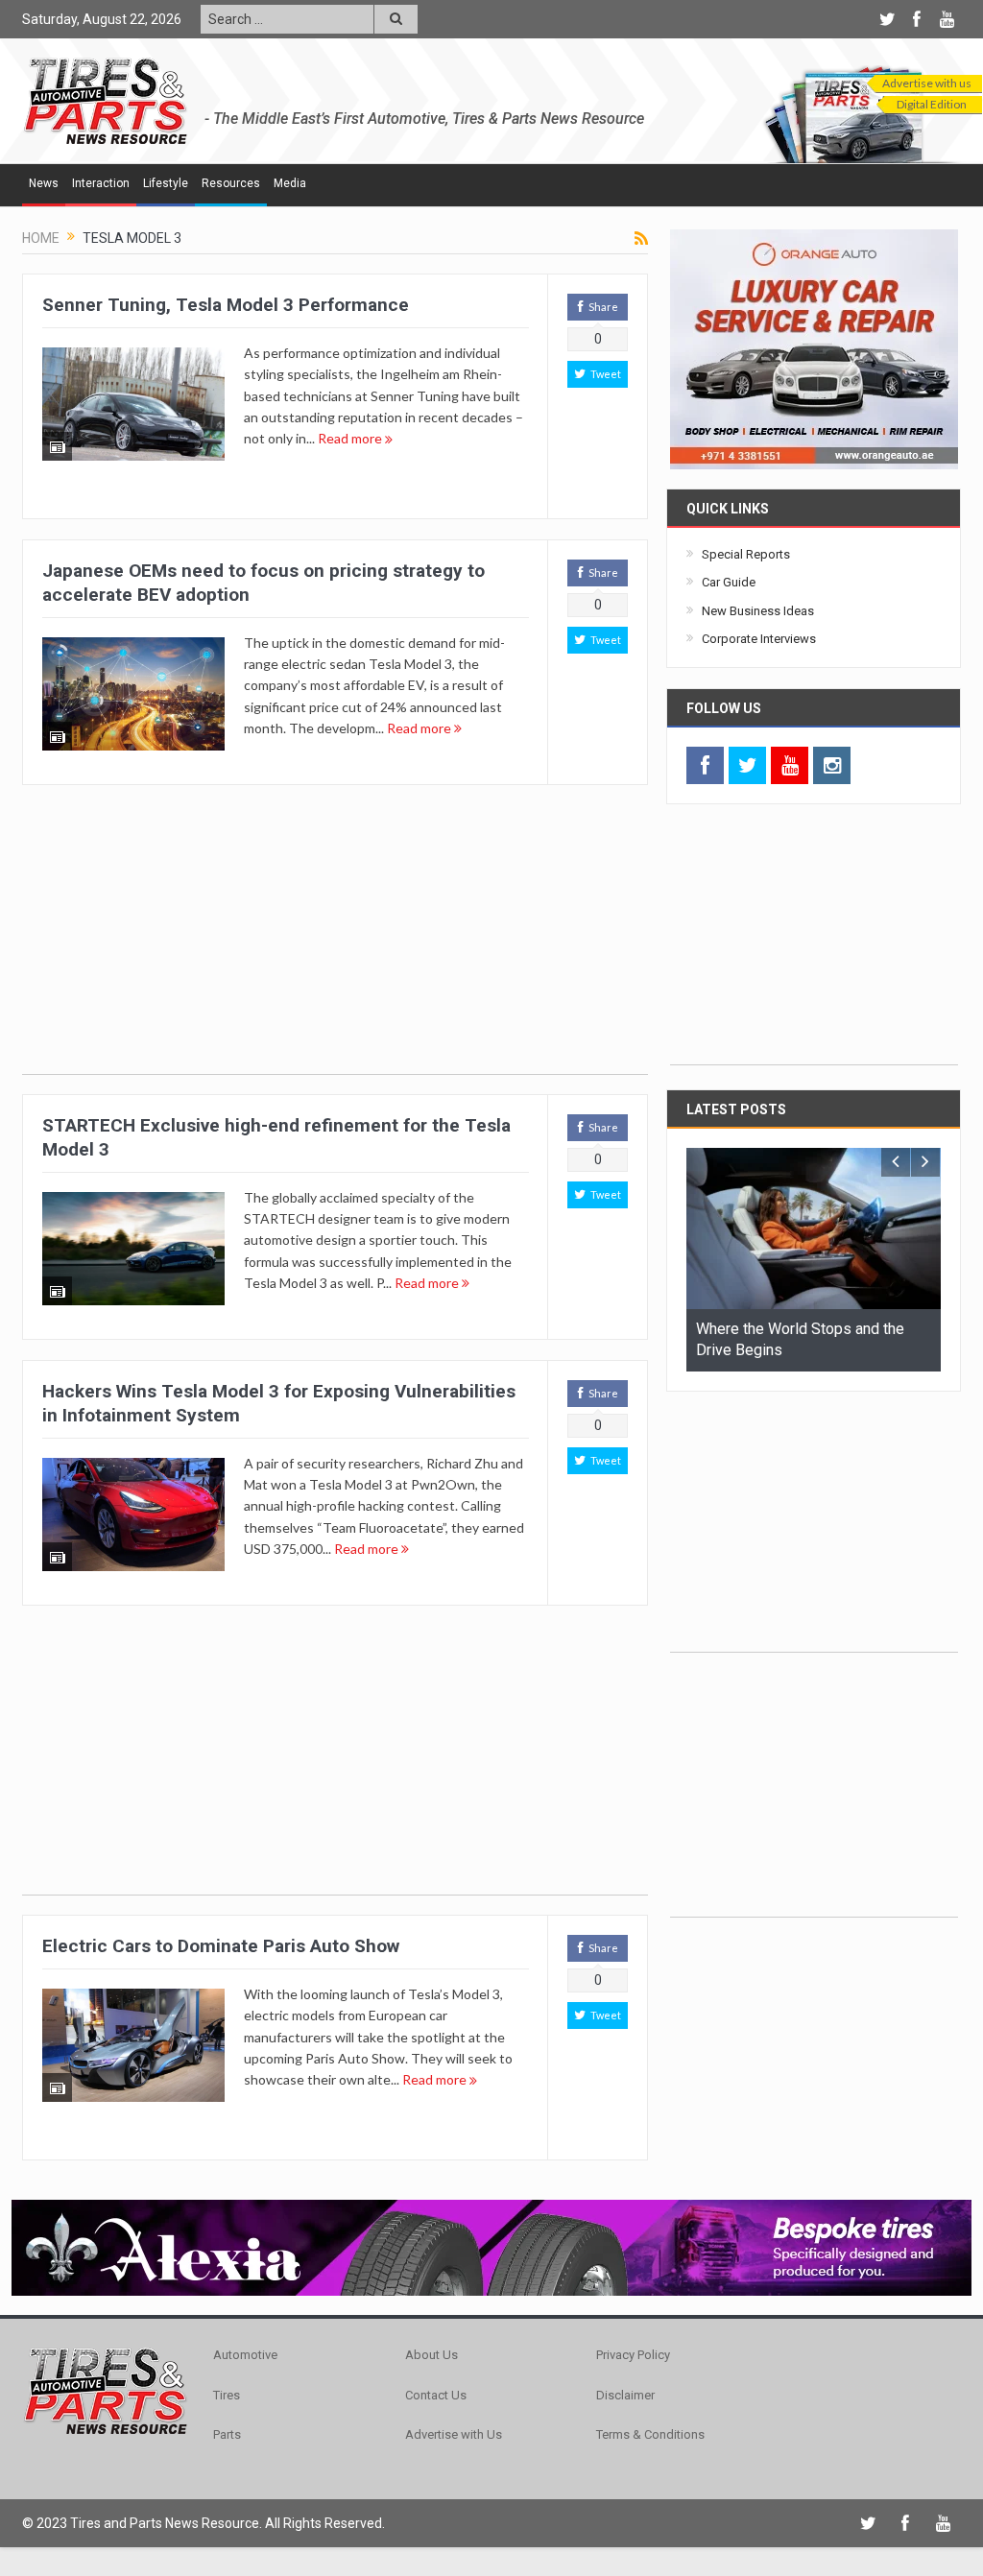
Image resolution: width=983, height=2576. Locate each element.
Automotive (245, 2355)
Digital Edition (932, 104)
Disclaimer (625, 2395)
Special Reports (746, 554)
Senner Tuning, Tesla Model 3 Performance (226, 305)
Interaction (101, 183)
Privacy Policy (633, 2355)
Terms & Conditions (650, 2434)
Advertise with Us (454, 2434)
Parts (227, 2434)
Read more (351, 438)
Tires (227, 2395)
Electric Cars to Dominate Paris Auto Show (221, 1946)
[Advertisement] (335, 940)
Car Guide (729, 582)
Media (290, 183)
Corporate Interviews (759, 639)
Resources (231, 183)
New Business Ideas (758, 611)
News (44, 183)
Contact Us (436, 2395)
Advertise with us (927, 83)
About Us (432, 2355)
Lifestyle (166, 183)
